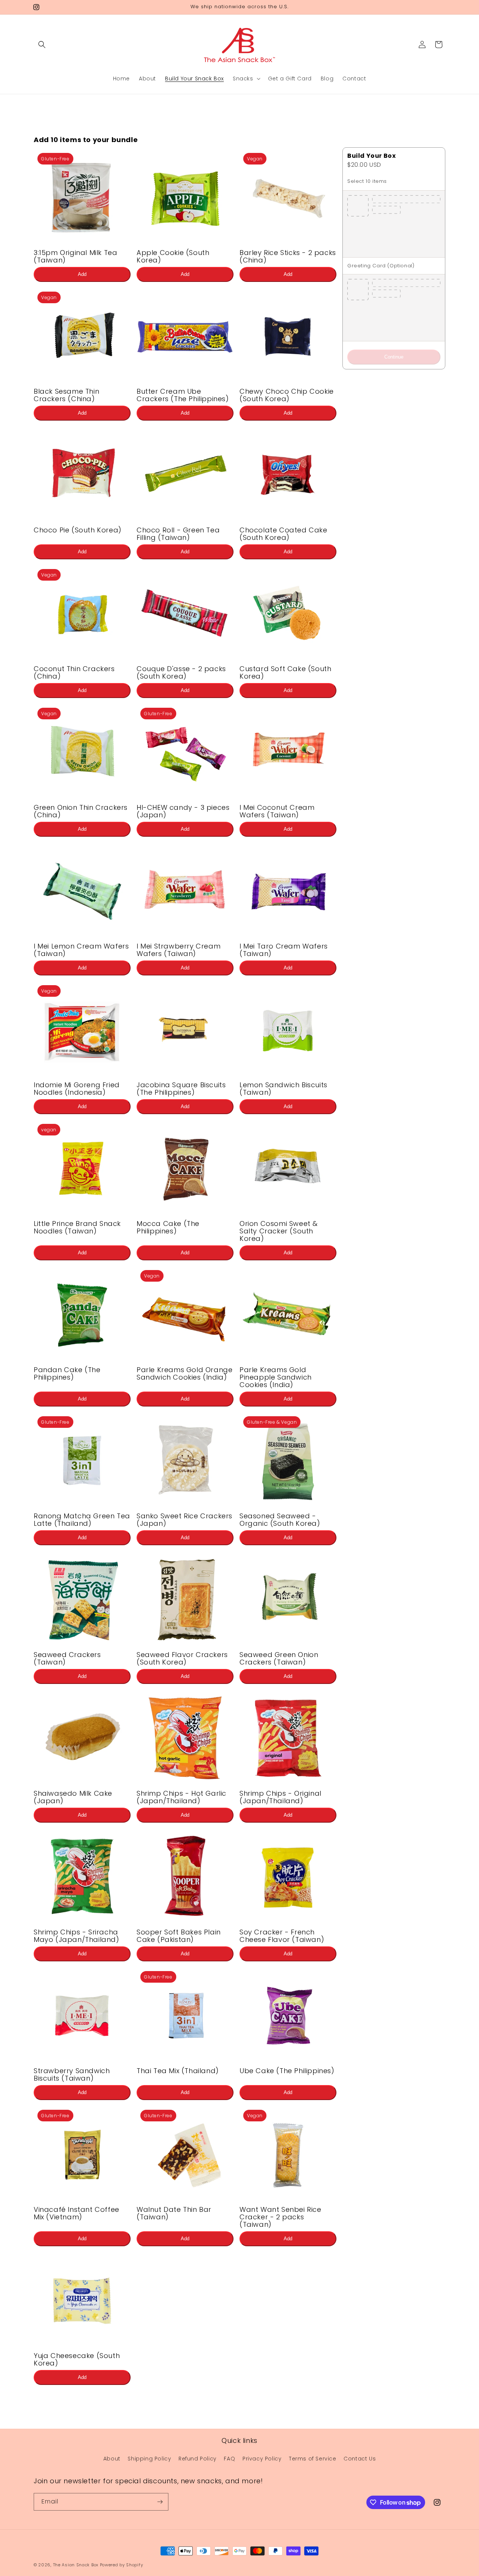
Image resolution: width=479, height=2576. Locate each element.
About (112, 2459)
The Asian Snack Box (76, 2565)
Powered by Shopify (122, 2565)
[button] (42, 44)
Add (82, 274)
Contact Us (360, 2459)
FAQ (229, 2459)
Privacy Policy (262, 2459)
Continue (394, 357)
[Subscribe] (160, 2502)
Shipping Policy (149, 2459)
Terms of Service (313, 2459)
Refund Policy (198, 2459)
